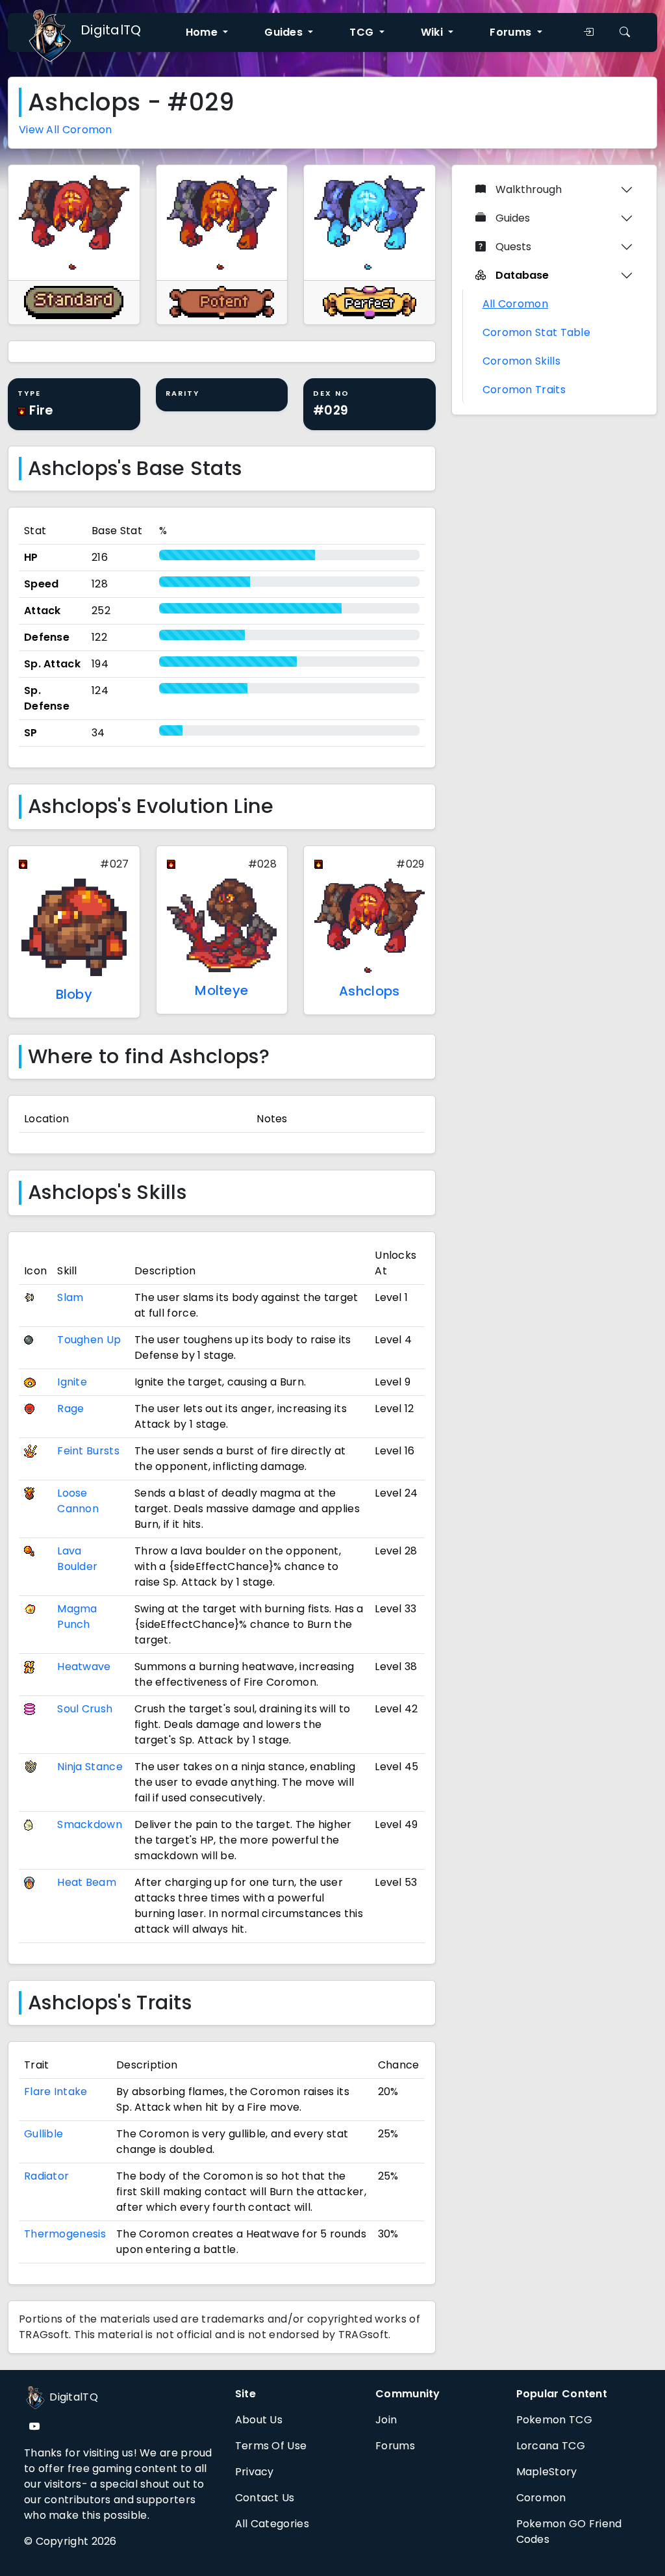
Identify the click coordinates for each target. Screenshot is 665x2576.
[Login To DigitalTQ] (588, 32)
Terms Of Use (271, 2446)
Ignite (72, 1382)
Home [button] (203, 32)
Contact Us (265, 2498)
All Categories (272, 2524)
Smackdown (90, 1824)
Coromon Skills (521, 361)
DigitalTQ (111, 30)
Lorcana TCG (551, 2446)
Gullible (44, 2134)
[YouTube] (34, 2427)
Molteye (221, 990)
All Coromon (515, 304)
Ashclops (369, 991)
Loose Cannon (78, 1501)
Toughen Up (89, 1340)
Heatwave (84, 1667)
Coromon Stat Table (536, 332)
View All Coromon (66, 130)
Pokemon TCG (554, 2420)
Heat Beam (87, 1882)
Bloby (74, 994)
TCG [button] (363, 32)
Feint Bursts (88, 1451)
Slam (70, 1297)
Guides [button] (285, 32)
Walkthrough (529, 189)
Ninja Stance (90, 1767)
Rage (70, 1409)
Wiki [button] (433, 32)
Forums (395, 2446)
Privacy (255, 2472)
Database (522, 275)
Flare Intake (56, 2092)
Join (386, 2420)
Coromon (541, 2498)
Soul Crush (85, 1709)
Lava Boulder (77, 1559)
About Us (259, 2420)
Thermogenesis (65, 2234)
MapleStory (547, 2472)
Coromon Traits (524, 390)
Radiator (46, 2176)
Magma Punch (77, 1616)
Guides (513, 218)
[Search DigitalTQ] (625, 32)
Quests (513, 247)
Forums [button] (512, 32)
